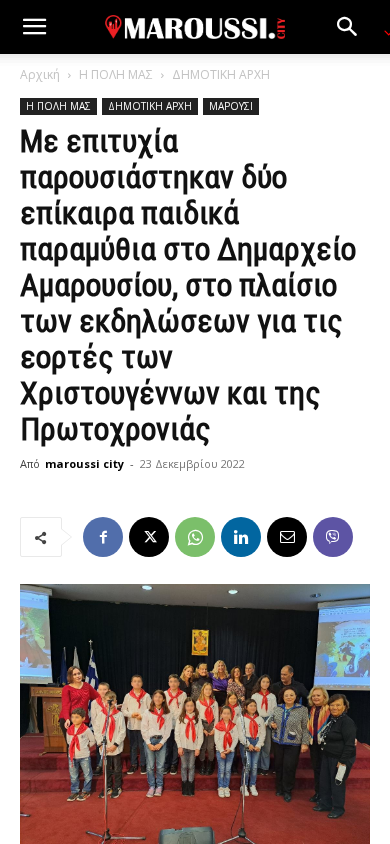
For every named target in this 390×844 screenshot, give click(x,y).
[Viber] (333, 537)
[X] (149, 537)
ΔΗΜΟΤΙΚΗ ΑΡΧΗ (221, 74)
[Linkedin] (241, 537)
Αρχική (40, 74)
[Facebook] (103, 537)
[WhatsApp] (195, 537)
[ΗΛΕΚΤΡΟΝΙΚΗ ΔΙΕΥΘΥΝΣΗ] (287, 537)
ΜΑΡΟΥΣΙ (231, 106)
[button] (34, 27)
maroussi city (84, 463)
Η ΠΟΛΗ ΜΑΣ (116, 74)
